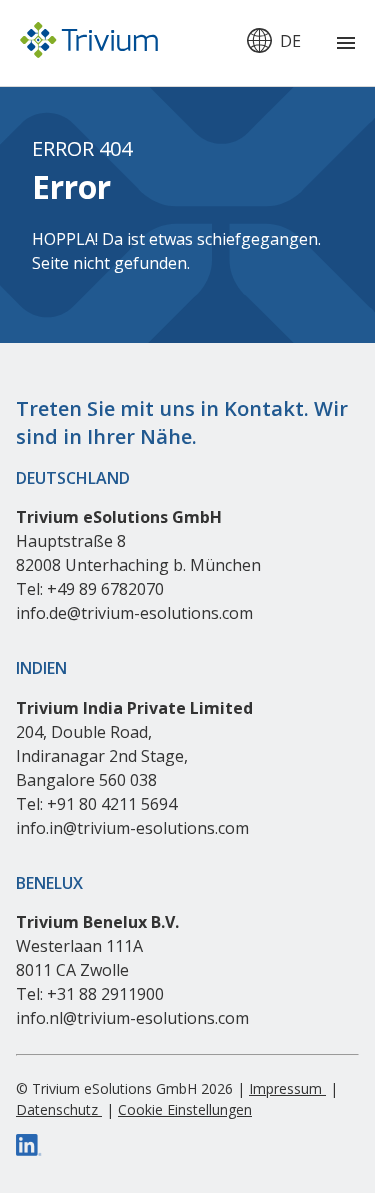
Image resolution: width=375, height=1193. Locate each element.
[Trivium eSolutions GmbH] (89, 43)
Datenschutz (59, 1109)
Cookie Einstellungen (185, 1109)
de (290, 41)
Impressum (287, 1088)
